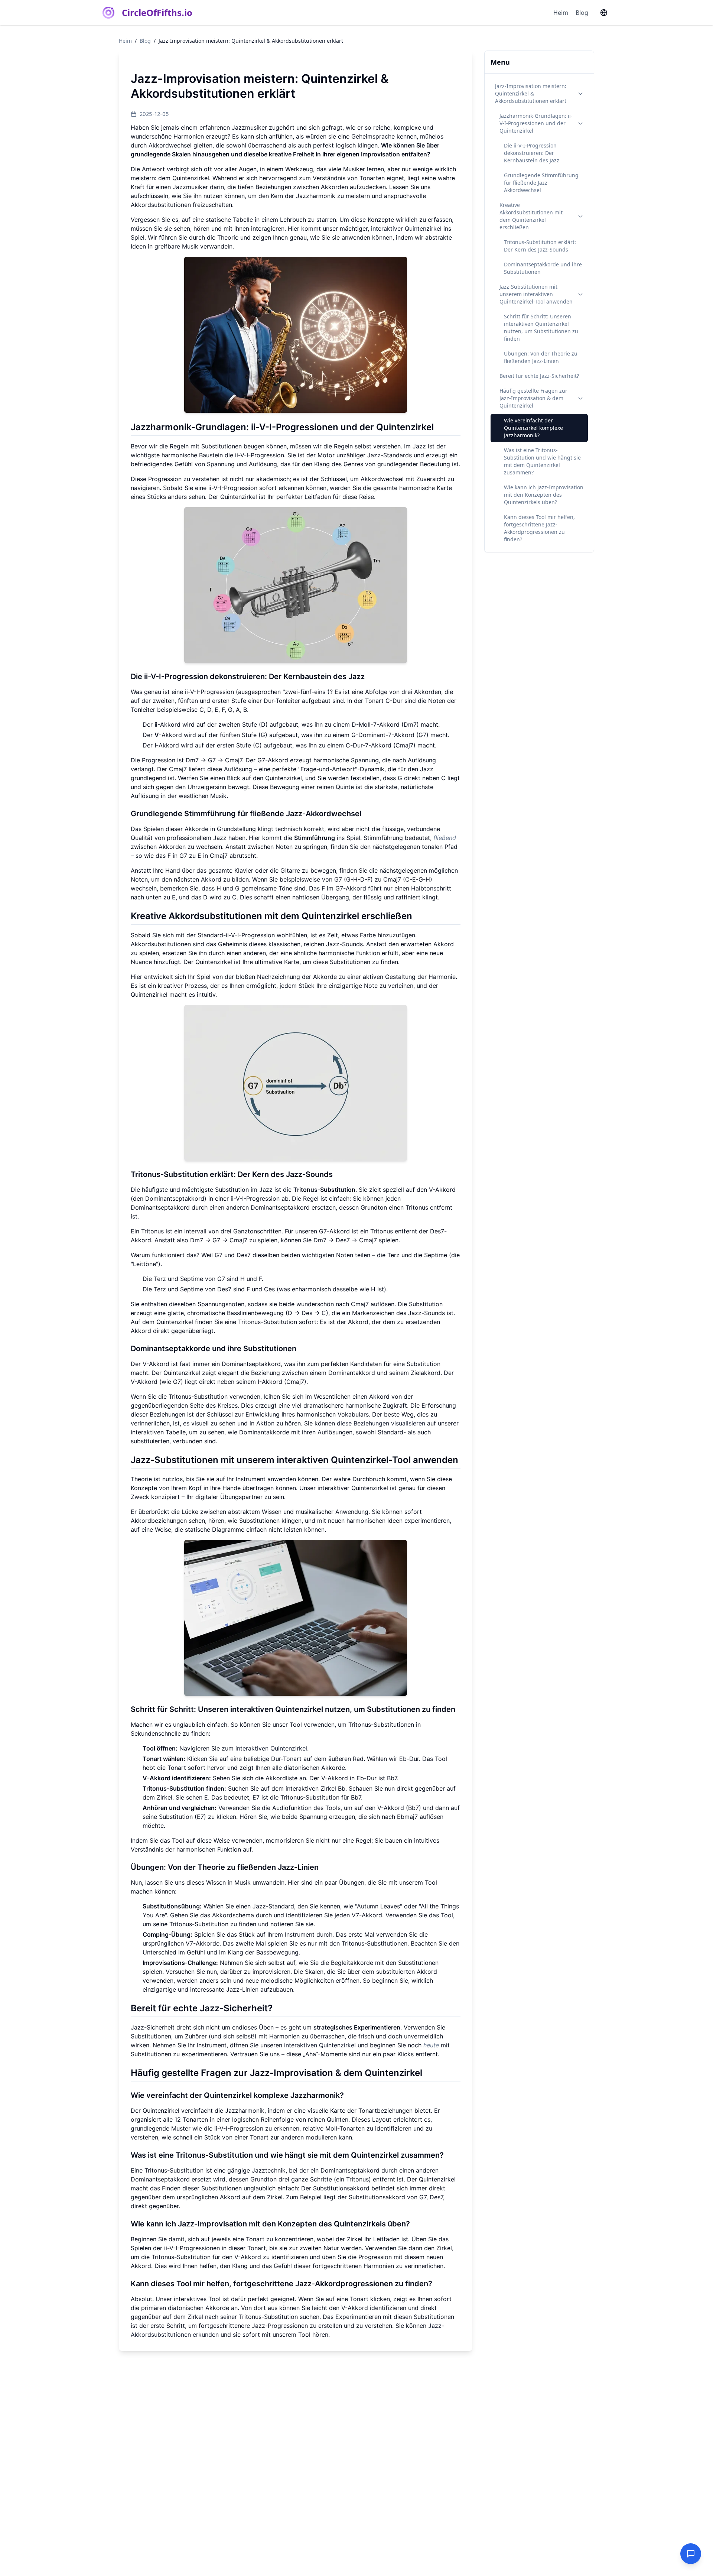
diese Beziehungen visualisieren (381, 1423)
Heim (561, 13)
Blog (582, 13)
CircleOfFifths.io (157, 13)
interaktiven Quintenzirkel (271, 1748)
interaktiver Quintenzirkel (406, 228)
